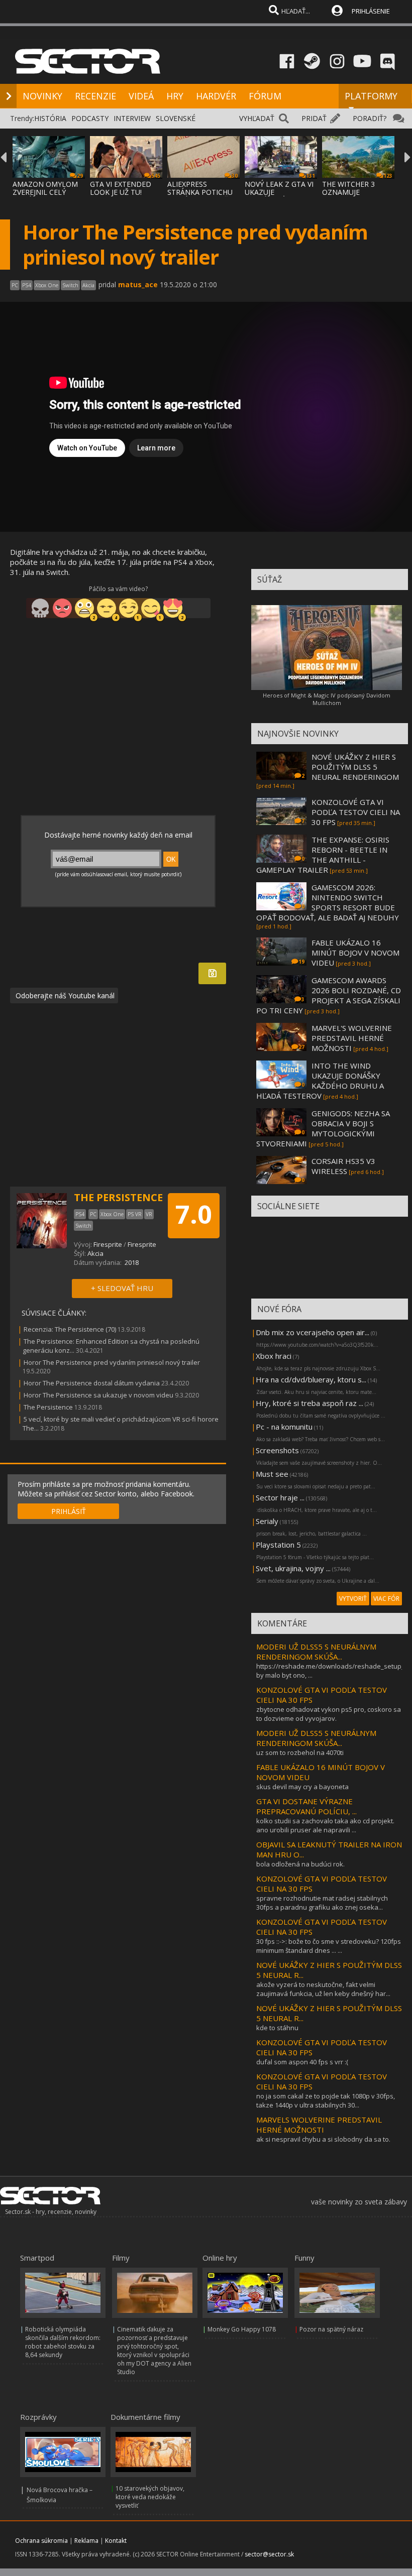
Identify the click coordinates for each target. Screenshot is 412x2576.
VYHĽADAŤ (257, 118)
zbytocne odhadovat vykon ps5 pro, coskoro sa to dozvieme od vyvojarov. (329, 1714)
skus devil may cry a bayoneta (302, 1787)
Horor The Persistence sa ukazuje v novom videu (98, 1395)
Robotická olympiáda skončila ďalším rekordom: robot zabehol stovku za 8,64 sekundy (63, 2342)
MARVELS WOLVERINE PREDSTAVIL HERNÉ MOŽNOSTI (319, 2125)
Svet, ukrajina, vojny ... (293, 1568)
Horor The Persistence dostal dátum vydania (92, 1383)
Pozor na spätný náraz (331, 2329)
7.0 (194, 1214)
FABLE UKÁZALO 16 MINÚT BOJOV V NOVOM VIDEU (355, 953)
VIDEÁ (141, 96)
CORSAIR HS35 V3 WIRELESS (343, 1166)
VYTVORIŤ (353, 1599)
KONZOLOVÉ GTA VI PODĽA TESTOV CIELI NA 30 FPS (356, 812)
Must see (272, 1474)
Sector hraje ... (280, 1497)
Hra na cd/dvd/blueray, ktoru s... (311, 1379)
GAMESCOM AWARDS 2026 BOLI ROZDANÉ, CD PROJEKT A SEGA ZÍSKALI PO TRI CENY (329, 995)
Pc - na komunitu (284, 1427)
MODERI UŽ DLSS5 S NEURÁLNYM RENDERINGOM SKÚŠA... (316, 1652)
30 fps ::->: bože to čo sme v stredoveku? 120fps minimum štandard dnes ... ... (329, 1946)
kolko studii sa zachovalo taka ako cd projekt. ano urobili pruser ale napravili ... (325, 1825)
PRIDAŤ (314, 118)
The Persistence (48, 1407)
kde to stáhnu (277, 2028)
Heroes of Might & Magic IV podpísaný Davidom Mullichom (327, 699)
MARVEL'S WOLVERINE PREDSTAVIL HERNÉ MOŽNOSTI (352, 1038)
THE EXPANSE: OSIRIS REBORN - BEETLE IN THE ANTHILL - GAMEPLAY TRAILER (323, 855)
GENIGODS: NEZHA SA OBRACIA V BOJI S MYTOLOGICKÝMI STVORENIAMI (323, 1128)
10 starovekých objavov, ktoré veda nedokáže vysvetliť (150, 2497)
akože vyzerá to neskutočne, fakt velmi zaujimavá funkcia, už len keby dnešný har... (323, 1989)
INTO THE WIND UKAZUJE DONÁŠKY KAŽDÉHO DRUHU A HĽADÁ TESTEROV (320, 1081)
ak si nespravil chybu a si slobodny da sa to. (323, 2139)
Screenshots (277, 1450)
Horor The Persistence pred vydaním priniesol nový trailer (112, 1362)
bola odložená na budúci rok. (300, 1864)
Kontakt (116, 2541)
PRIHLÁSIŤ (69, 1511)
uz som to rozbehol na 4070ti (300, 1752)
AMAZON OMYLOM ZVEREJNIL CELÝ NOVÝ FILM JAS (45, 192)
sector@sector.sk (269, 2554)
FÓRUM (265, 96)
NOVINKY (42, 96)
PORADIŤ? (370, 118)
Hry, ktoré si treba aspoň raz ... (310, 1403)
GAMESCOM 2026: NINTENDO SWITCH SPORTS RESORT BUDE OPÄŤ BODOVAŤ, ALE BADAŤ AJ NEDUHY (328, 902)
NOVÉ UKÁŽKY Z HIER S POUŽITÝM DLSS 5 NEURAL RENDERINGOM (355, 767)
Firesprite (108, 1244)
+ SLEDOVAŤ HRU (122, 1288)
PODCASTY (90, 118)
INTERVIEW (132, 118)
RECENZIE (95, 96)
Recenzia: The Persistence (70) (70, 1329)
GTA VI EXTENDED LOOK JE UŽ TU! (121, 188)
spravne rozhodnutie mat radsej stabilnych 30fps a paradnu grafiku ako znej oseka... (322, 1903)
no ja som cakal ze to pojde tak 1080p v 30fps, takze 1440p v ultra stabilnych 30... (326, 2100)
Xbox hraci (274, 1356)
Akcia (95, 1253)
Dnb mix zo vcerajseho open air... (313, 1332)
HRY (175, 96)
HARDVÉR (216, 96)
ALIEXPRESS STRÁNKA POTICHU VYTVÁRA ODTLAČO (200, 192)
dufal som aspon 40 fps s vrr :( (302, 2062)
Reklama (86, 2541)
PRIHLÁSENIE (371, 11)
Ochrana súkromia (41, 2541)
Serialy (267, 1521)
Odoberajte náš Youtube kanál (64, 996)
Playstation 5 (278, 1545)
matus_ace (138, 284)
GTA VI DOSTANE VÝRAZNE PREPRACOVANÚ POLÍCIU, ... (306, 1806)
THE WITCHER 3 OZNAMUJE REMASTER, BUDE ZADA (352, 196)
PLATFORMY (371, 96)
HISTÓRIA (50, 118)
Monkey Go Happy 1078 (242, 2329)
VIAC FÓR (386, 1599)
